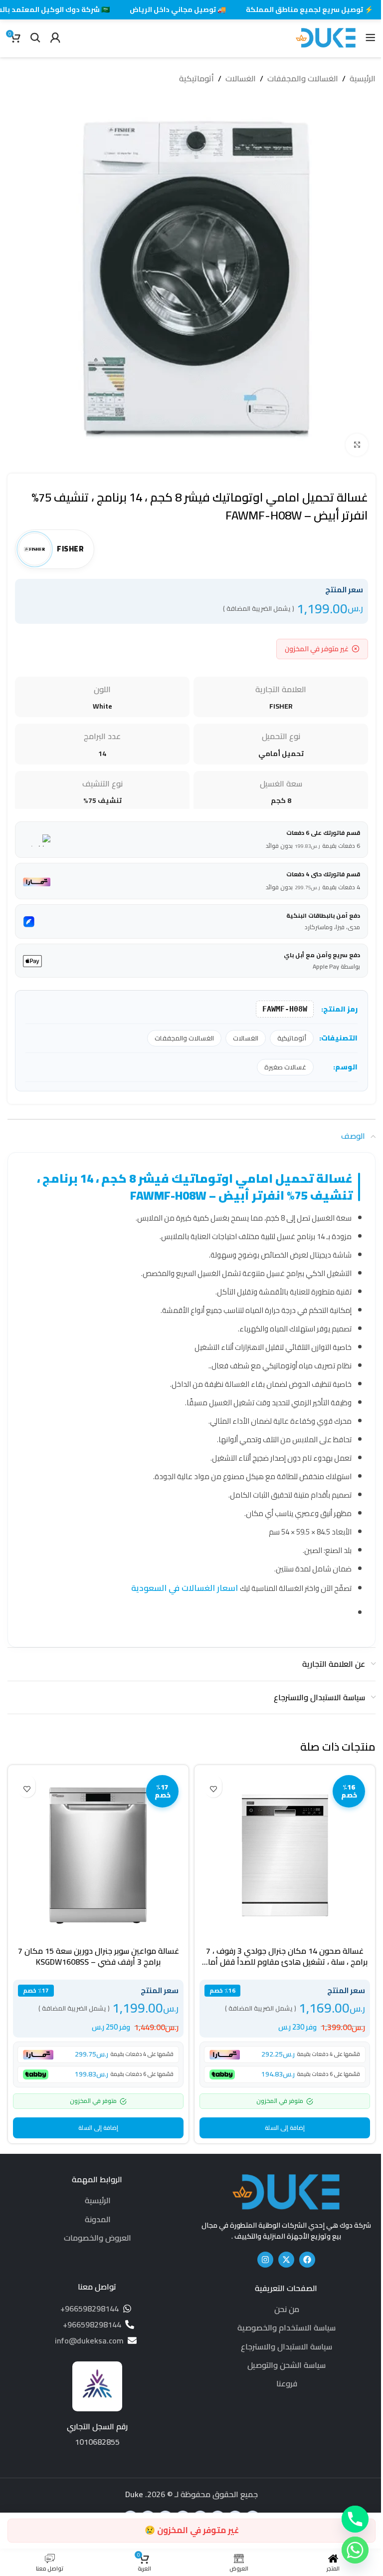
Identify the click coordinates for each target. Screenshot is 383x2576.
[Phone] (355, 2519)
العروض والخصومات (97, 2238)
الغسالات (241, 79)
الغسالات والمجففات (303, 79)
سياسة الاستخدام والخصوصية (287, 2327)
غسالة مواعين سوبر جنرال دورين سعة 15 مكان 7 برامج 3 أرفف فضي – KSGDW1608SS (98, 1956)
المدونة (98, 2219)
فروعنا (287, 2383)
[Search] (35, 37)
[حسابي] (55, 37)
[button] (285, 2128)
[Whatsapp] (355, 2550)
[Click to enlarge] (357, 445)
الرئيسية (363, 79)
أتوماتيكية (196, 79)
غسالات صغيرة (285, 1067)
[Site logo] (326, 36)
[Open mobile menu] (371, 37)
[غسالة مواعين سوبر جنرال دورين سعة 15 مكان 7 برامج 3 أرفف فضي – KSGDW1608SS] (98, 1855)
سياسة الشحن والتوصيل (287, 2365)
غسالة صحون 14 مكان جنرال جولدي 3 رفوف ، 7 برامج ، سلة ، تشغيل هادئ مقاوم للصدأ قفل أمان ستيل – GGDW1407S (285, 1962)
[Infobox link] (97, 2405)
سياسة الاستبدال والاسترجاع (287, 2346)
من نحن (287, 2309)
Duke (134, 2494)
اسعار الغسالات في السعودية (186, 1588)
